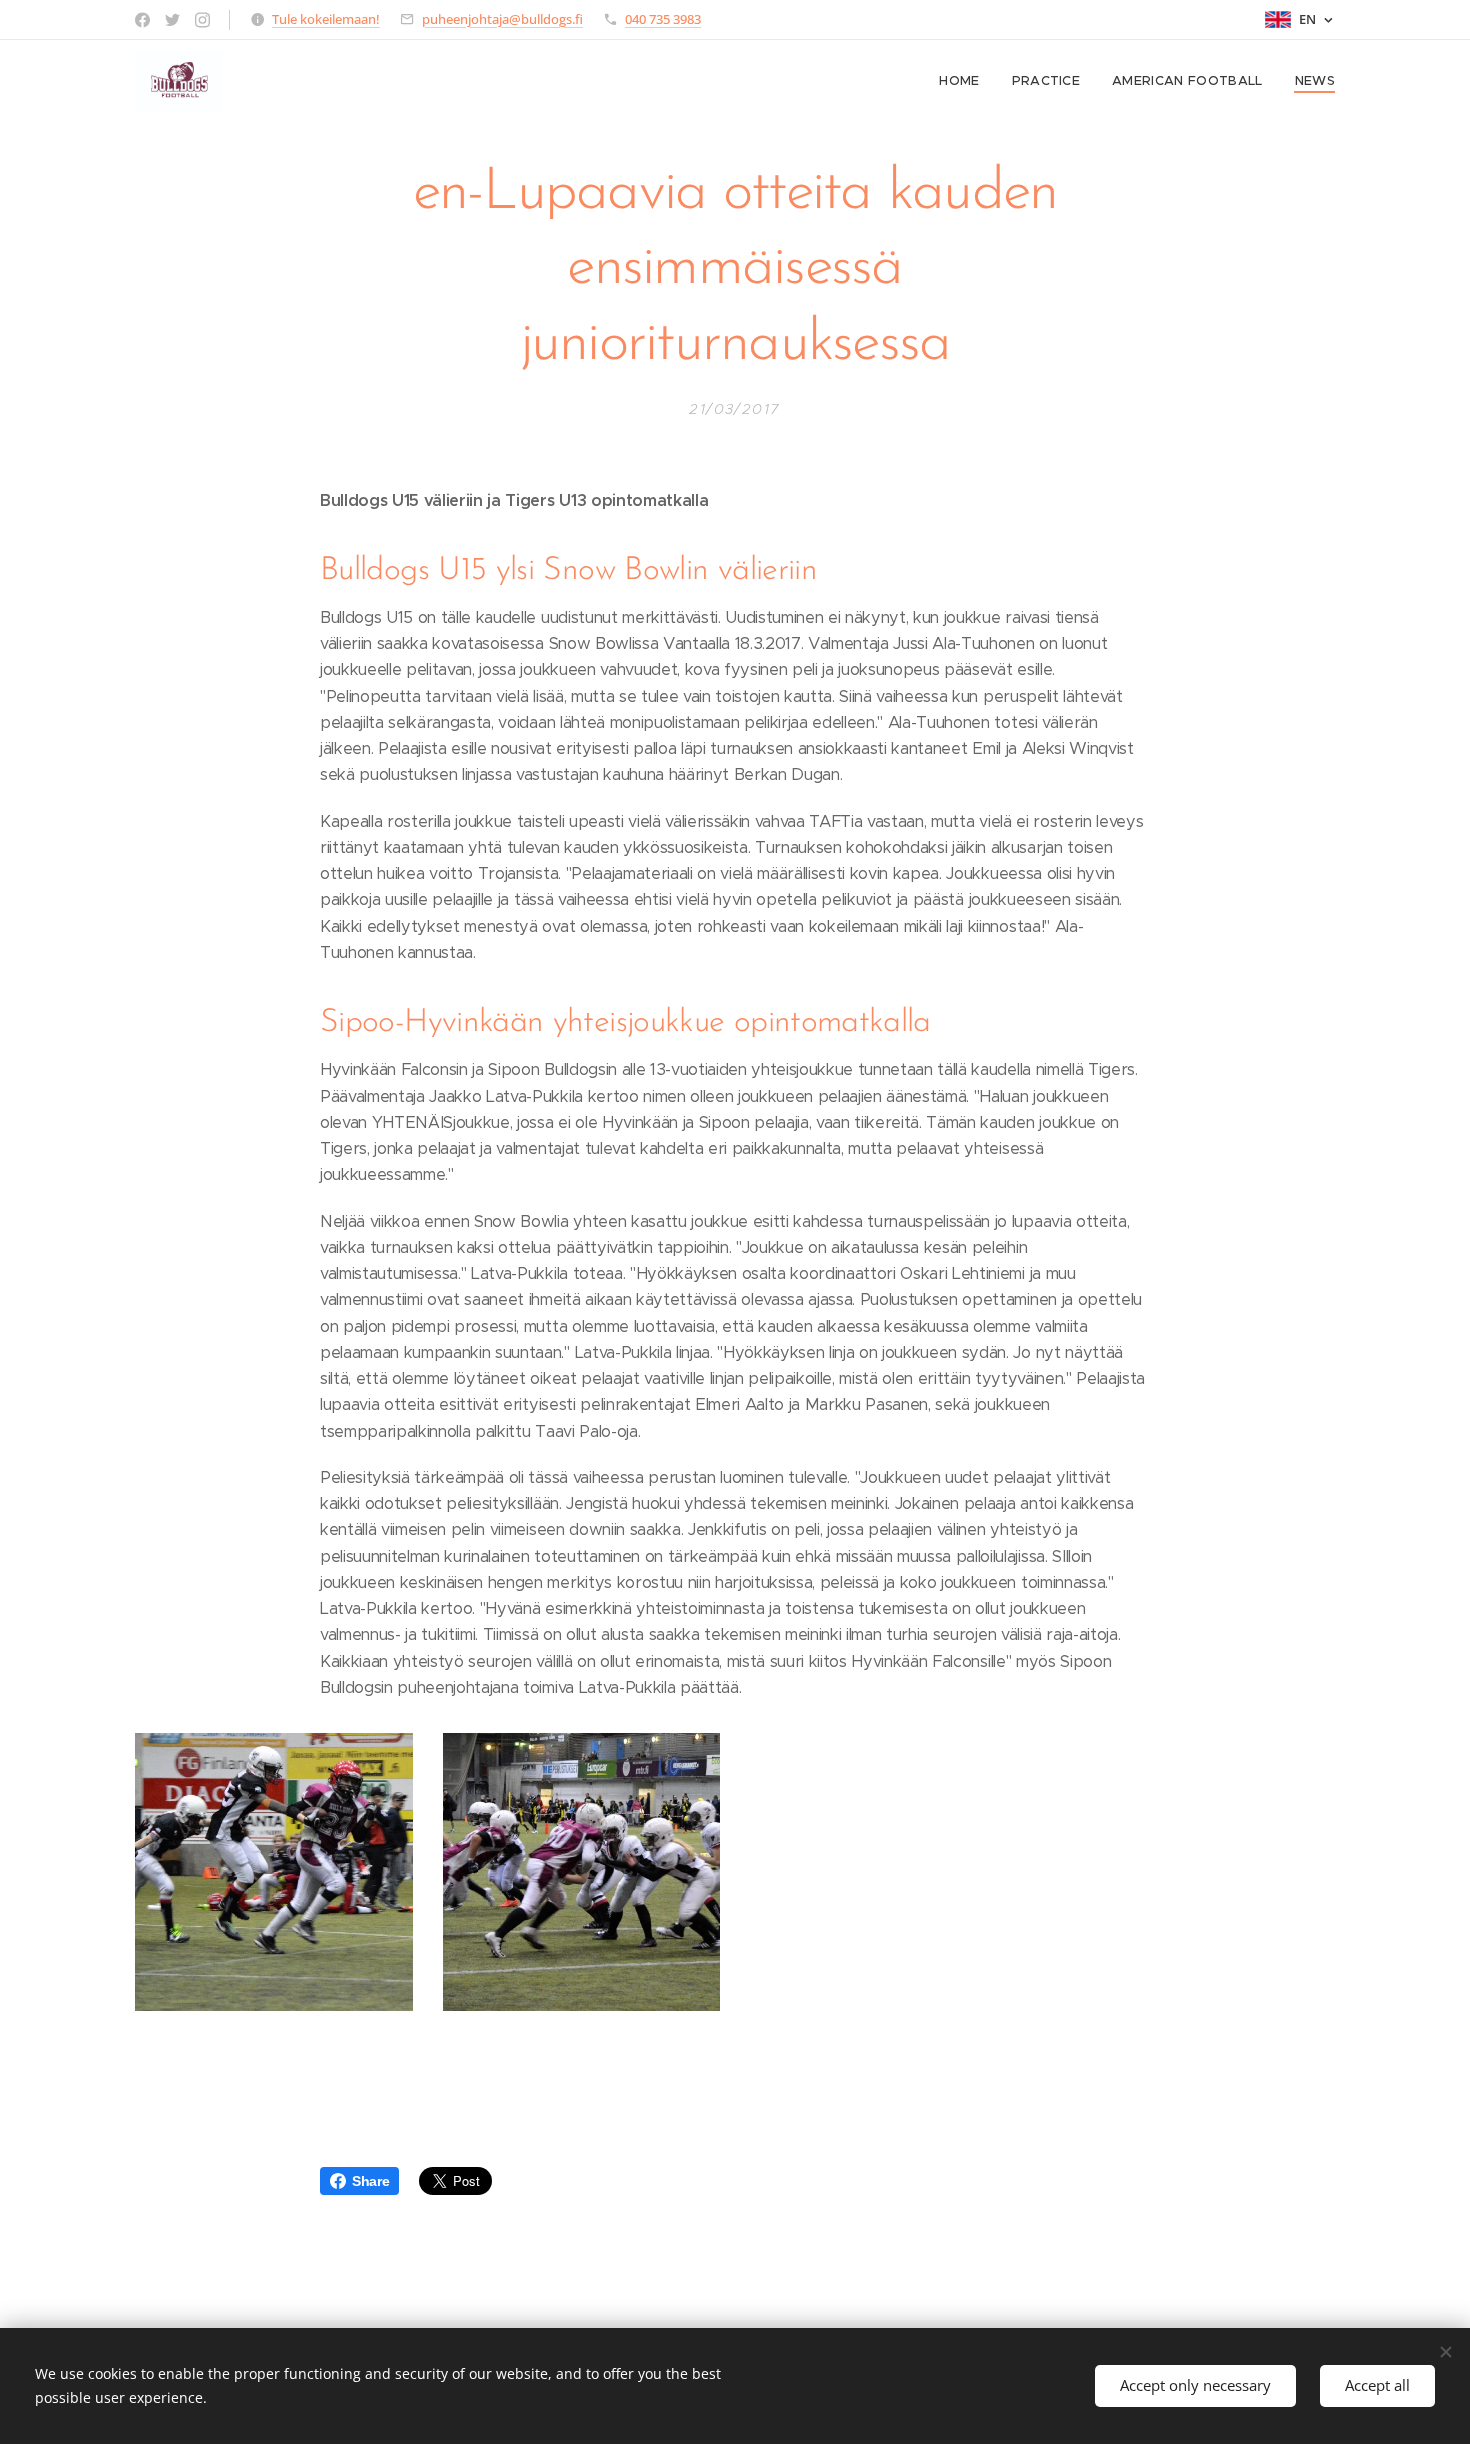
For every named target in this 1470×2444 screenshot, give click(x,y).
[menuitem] (964, 81)
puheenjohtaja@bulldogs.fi (502, 19)
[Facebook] (142, 20)
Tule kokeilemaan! (326, 19)
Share (370, 2181)
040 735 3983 (663, 19)
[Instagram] (202, 20)
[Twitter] (172, 20)
